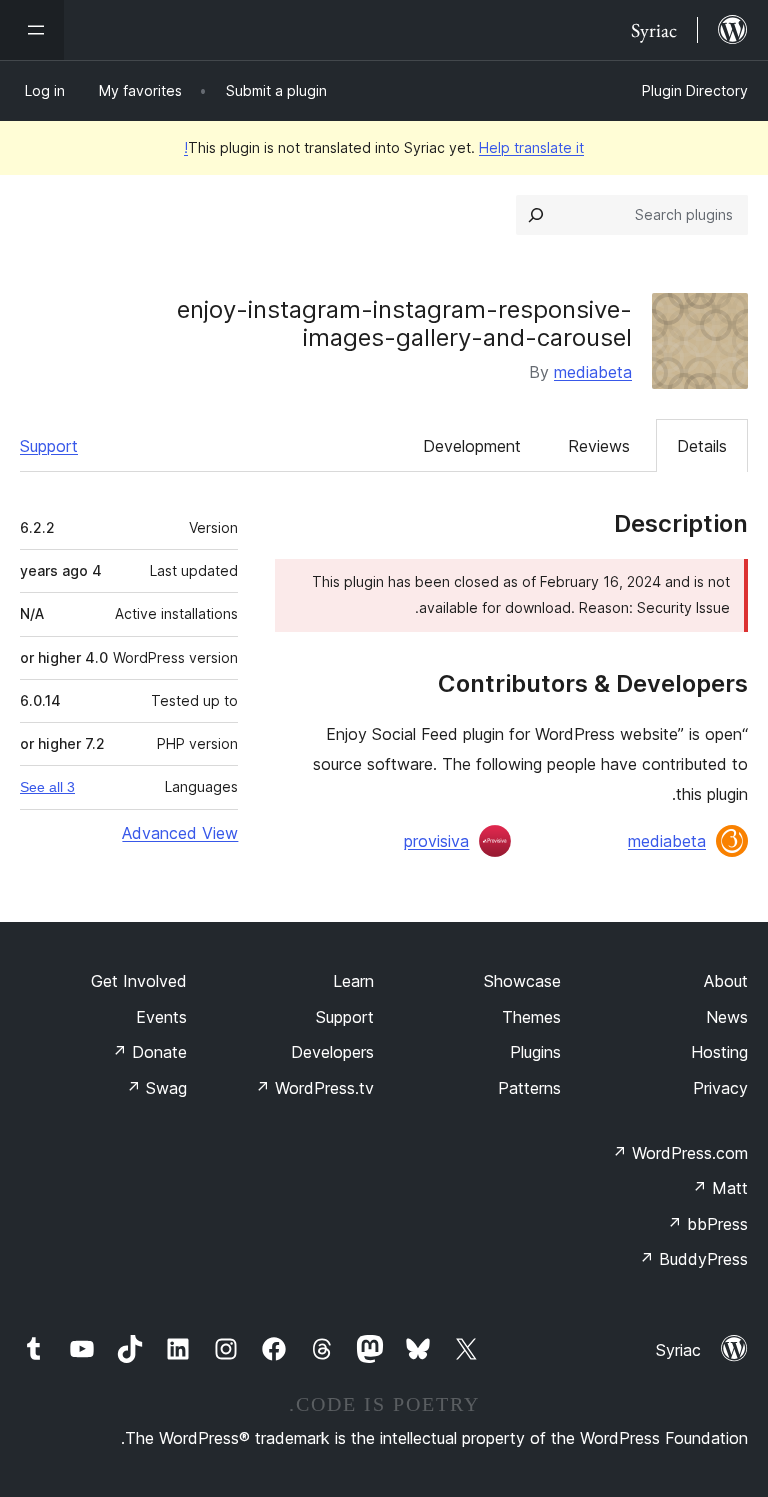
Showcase (522, 981)
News (727, 1017)
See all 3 (47, 787)
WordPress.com (680, 1153)
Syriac (678, 1350)
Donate (149, 1052)
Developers (332, 1052)
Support (49, 446)
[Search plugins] (536, 215)
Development (472, 446)
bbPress (707, 1224)
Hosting (719, 1052)
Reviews (599, 446)
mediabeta (593, 372)
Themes (531, 1017)
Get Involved (139, 981)
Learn (353, 981)
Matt (720, 1188)
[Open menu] (32, 30)
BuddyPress (693, 1259)
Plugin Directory (695, 90)
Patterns (529, 1088)
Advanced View (180, 833)
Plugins (535, 1052)
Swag (156, 1088)
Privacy (720, 1088)
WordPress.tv (314, 1088)
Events (161, 1017)
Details (702, 446)
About (726, 981)
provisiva (436, 841)
